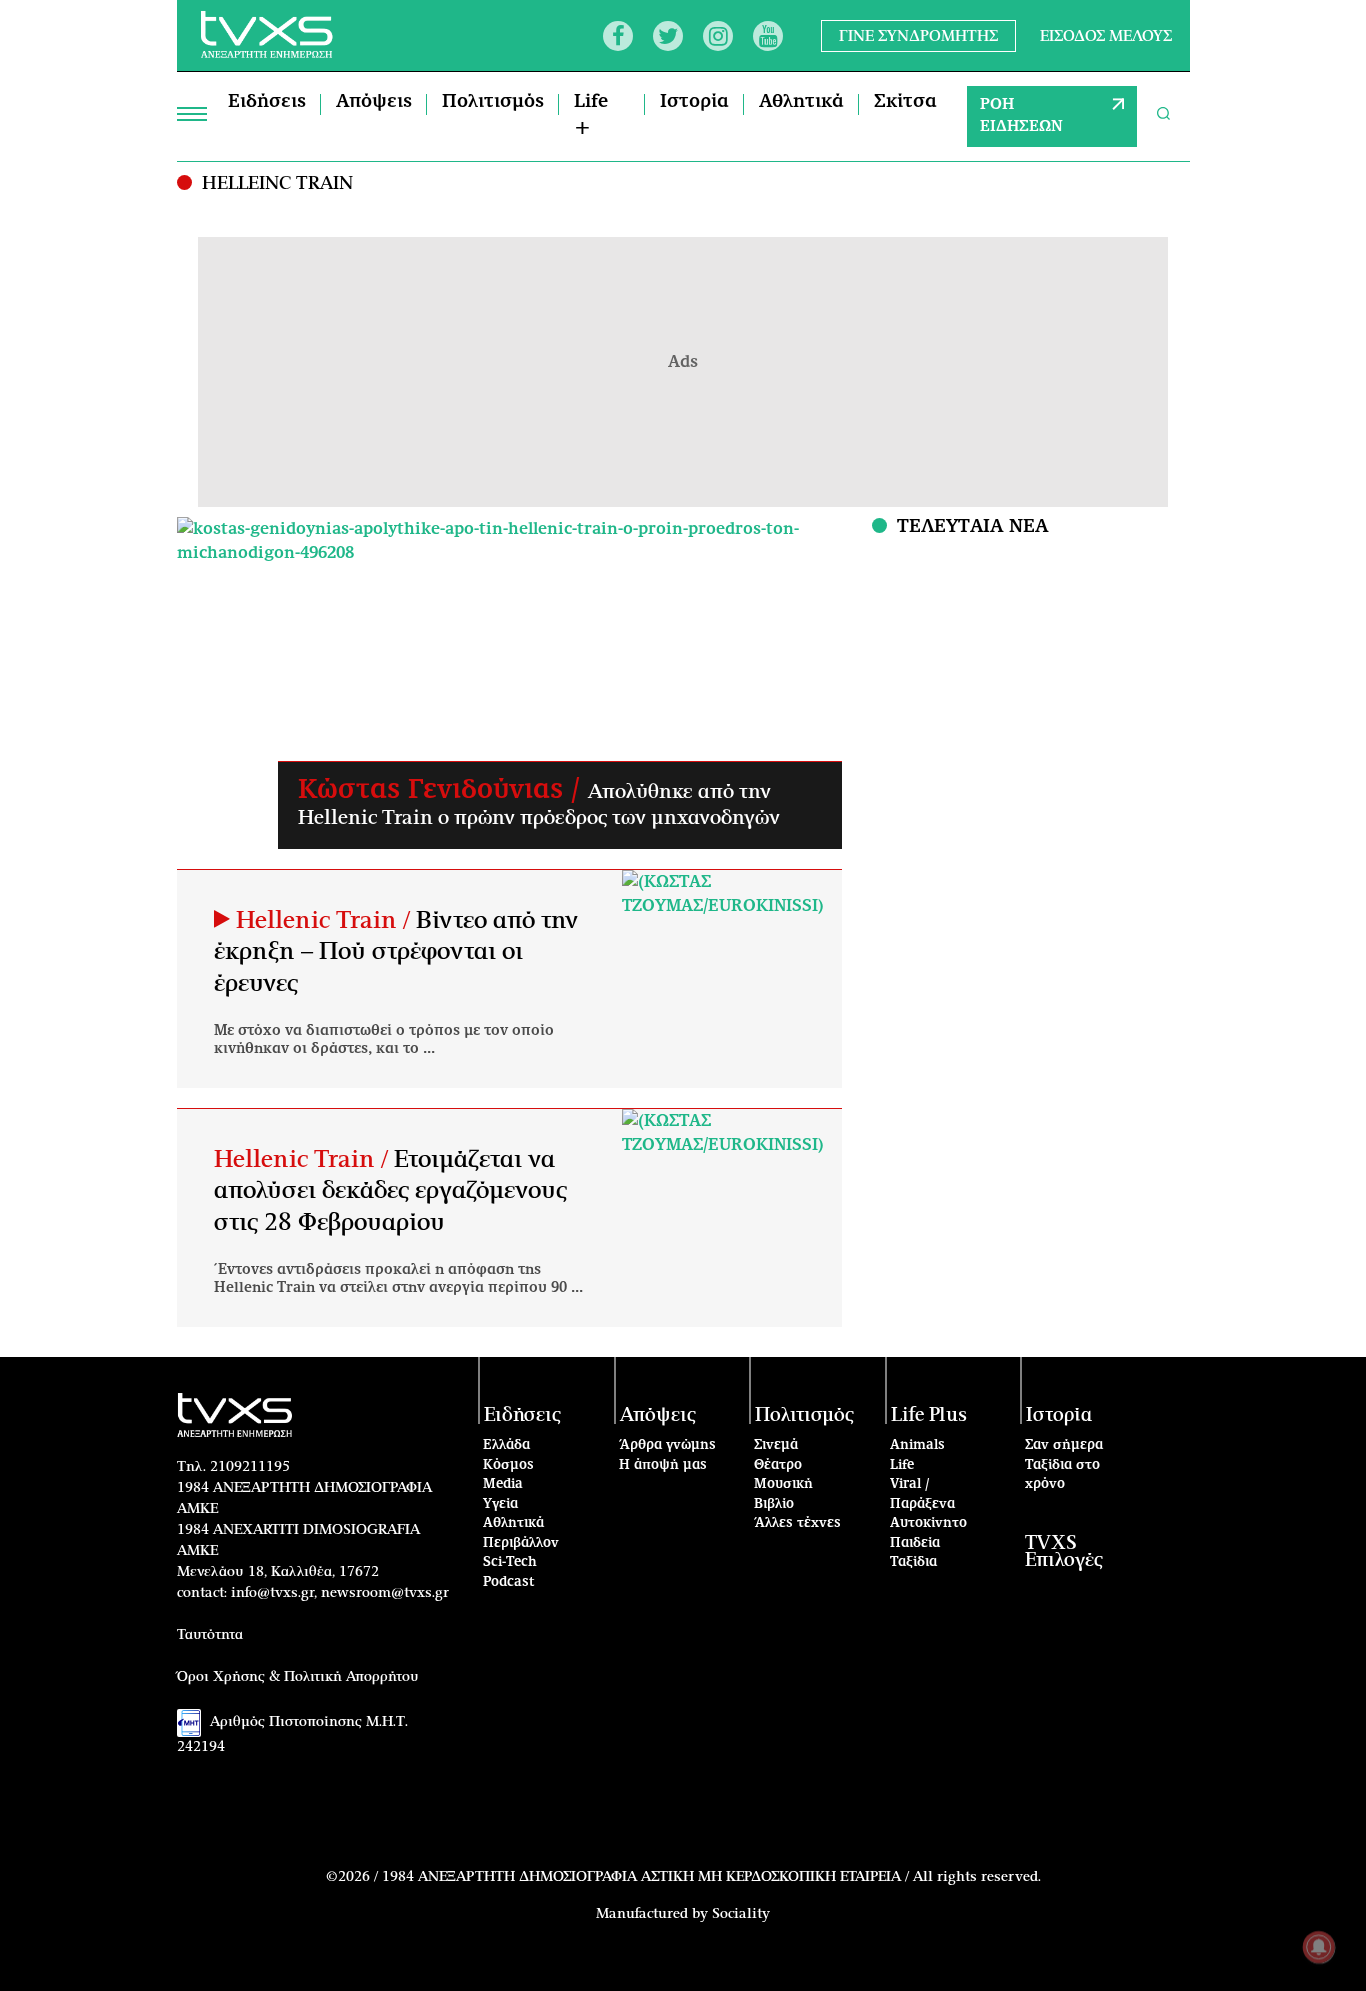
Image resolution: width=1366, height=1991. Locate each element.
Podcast (509, 1582)
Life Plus (929, 1415)
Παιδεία (915, 1543)
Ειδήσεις (267, 102)
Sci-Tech (510, 1562)
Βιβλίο (774, 1504)
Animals (917, 1445)
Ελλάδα (506, 1445)
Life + (591, 115)
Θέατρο (778, 1465)
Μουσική (783, 1484)
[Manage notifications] (1319, 1947)
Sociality (741, 1914)
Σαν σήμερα (1064, 1445)
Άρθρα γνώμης (667, 1445)
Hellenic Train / (326, 921)
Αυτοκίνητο (928, 1523)
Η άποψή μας (663, 1465)
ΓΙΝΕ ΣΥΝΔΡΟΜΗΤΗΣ (918, 35)
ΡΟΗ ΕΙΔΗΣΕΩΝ (1021, 116)
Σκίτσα (905, 102)
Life (902, 1465)
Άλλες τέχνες (797, 1523)
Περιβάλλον (521, 1543)
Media (503, 1484)
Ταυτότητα (210, 1635)
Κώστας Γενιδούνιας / (443, 790)
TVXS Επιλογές (1064, 1552)
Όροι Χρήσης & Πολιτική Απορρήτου (298, 1677)
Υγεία (500, 1504)
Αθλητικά (801, 102)
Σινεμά (776, 1445)
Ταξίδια (913, 1562)
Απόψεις (374, 102)
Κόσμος (508, 1465)
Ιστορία (694, 102)
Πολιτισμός (493, 102)
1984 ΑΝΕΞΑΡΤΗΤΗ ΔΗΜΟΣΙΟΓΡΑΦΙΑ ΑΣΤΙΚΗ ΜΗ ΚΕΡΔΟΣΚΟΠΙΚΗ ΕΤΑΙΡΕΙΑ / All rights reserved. (711, 1877)
